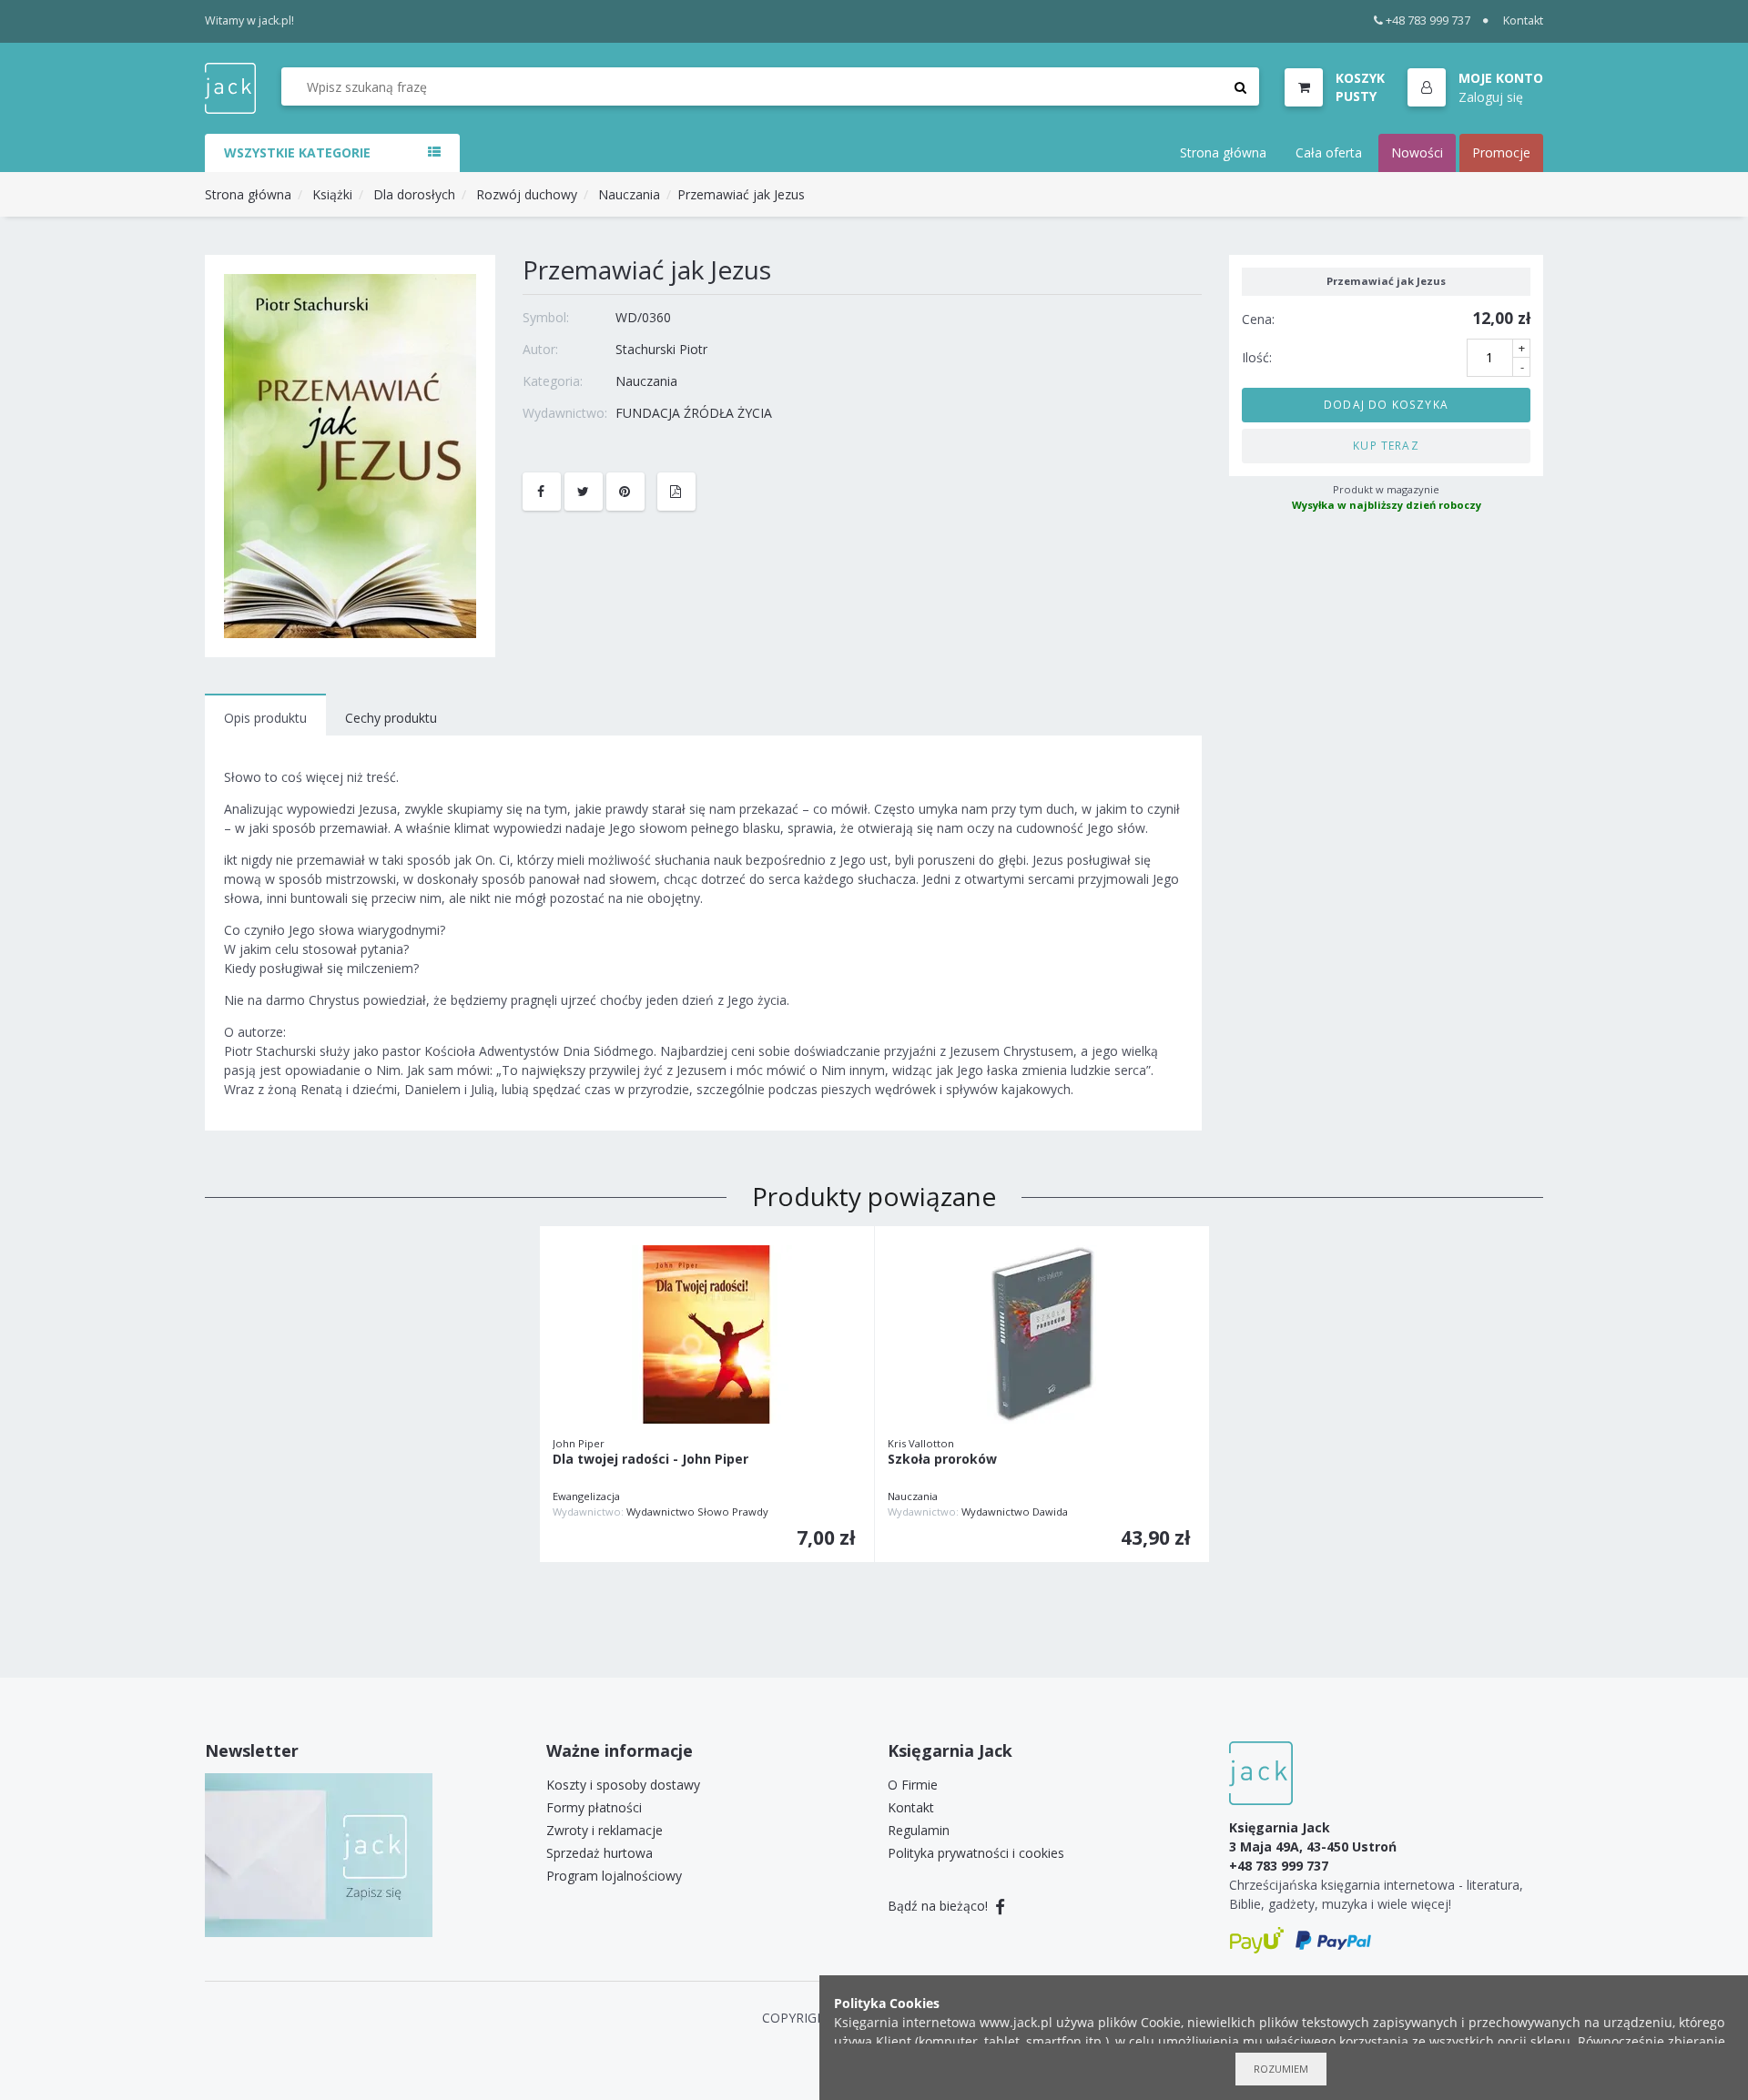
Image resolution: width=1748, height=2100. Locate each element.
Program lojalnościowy (614, 1876)
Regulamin (919, 1830)
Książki (332, 194)
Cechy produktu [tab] (391, 718)
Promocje (1501, 152)
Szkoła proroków (942, 1460)
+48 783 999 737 (1428, 20)
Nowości (1417, 152)
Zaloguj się (1491, 96)
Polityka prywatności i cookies (976, 1853)
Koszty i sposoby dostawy (623, 1785)
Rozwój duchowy (527, 194)
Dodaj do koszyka (1386, 404)
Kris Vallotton (921, 1443)
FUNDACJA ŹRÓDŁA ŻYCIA (694, 413)
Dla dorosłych (414, 194)
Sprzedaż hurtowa (600, 1853)
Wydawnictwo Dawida (1015, 1512)
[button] (1475, 88)
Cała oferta (1329, 152)
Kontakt (1523, 20)
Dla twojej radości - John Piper (650, 1460)
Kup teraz (1386, 445)
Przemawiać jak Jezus (741, 194)
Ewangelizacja (586, 1496)
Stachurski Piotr (661, 349)
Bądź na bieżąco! (940, 1906)
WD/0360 (643, 317)
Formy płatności (594, 1807)
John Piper (579, 1443)
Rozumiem (1281, 2069)
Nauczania (629, 194)
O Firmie (913, 1785)
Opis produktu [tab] (265, 718)
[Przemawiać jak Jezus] (350, 455)
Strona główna (1223, 152)
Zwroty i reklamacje (605, 1830)
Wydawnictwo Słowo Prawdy (697, 1512)
